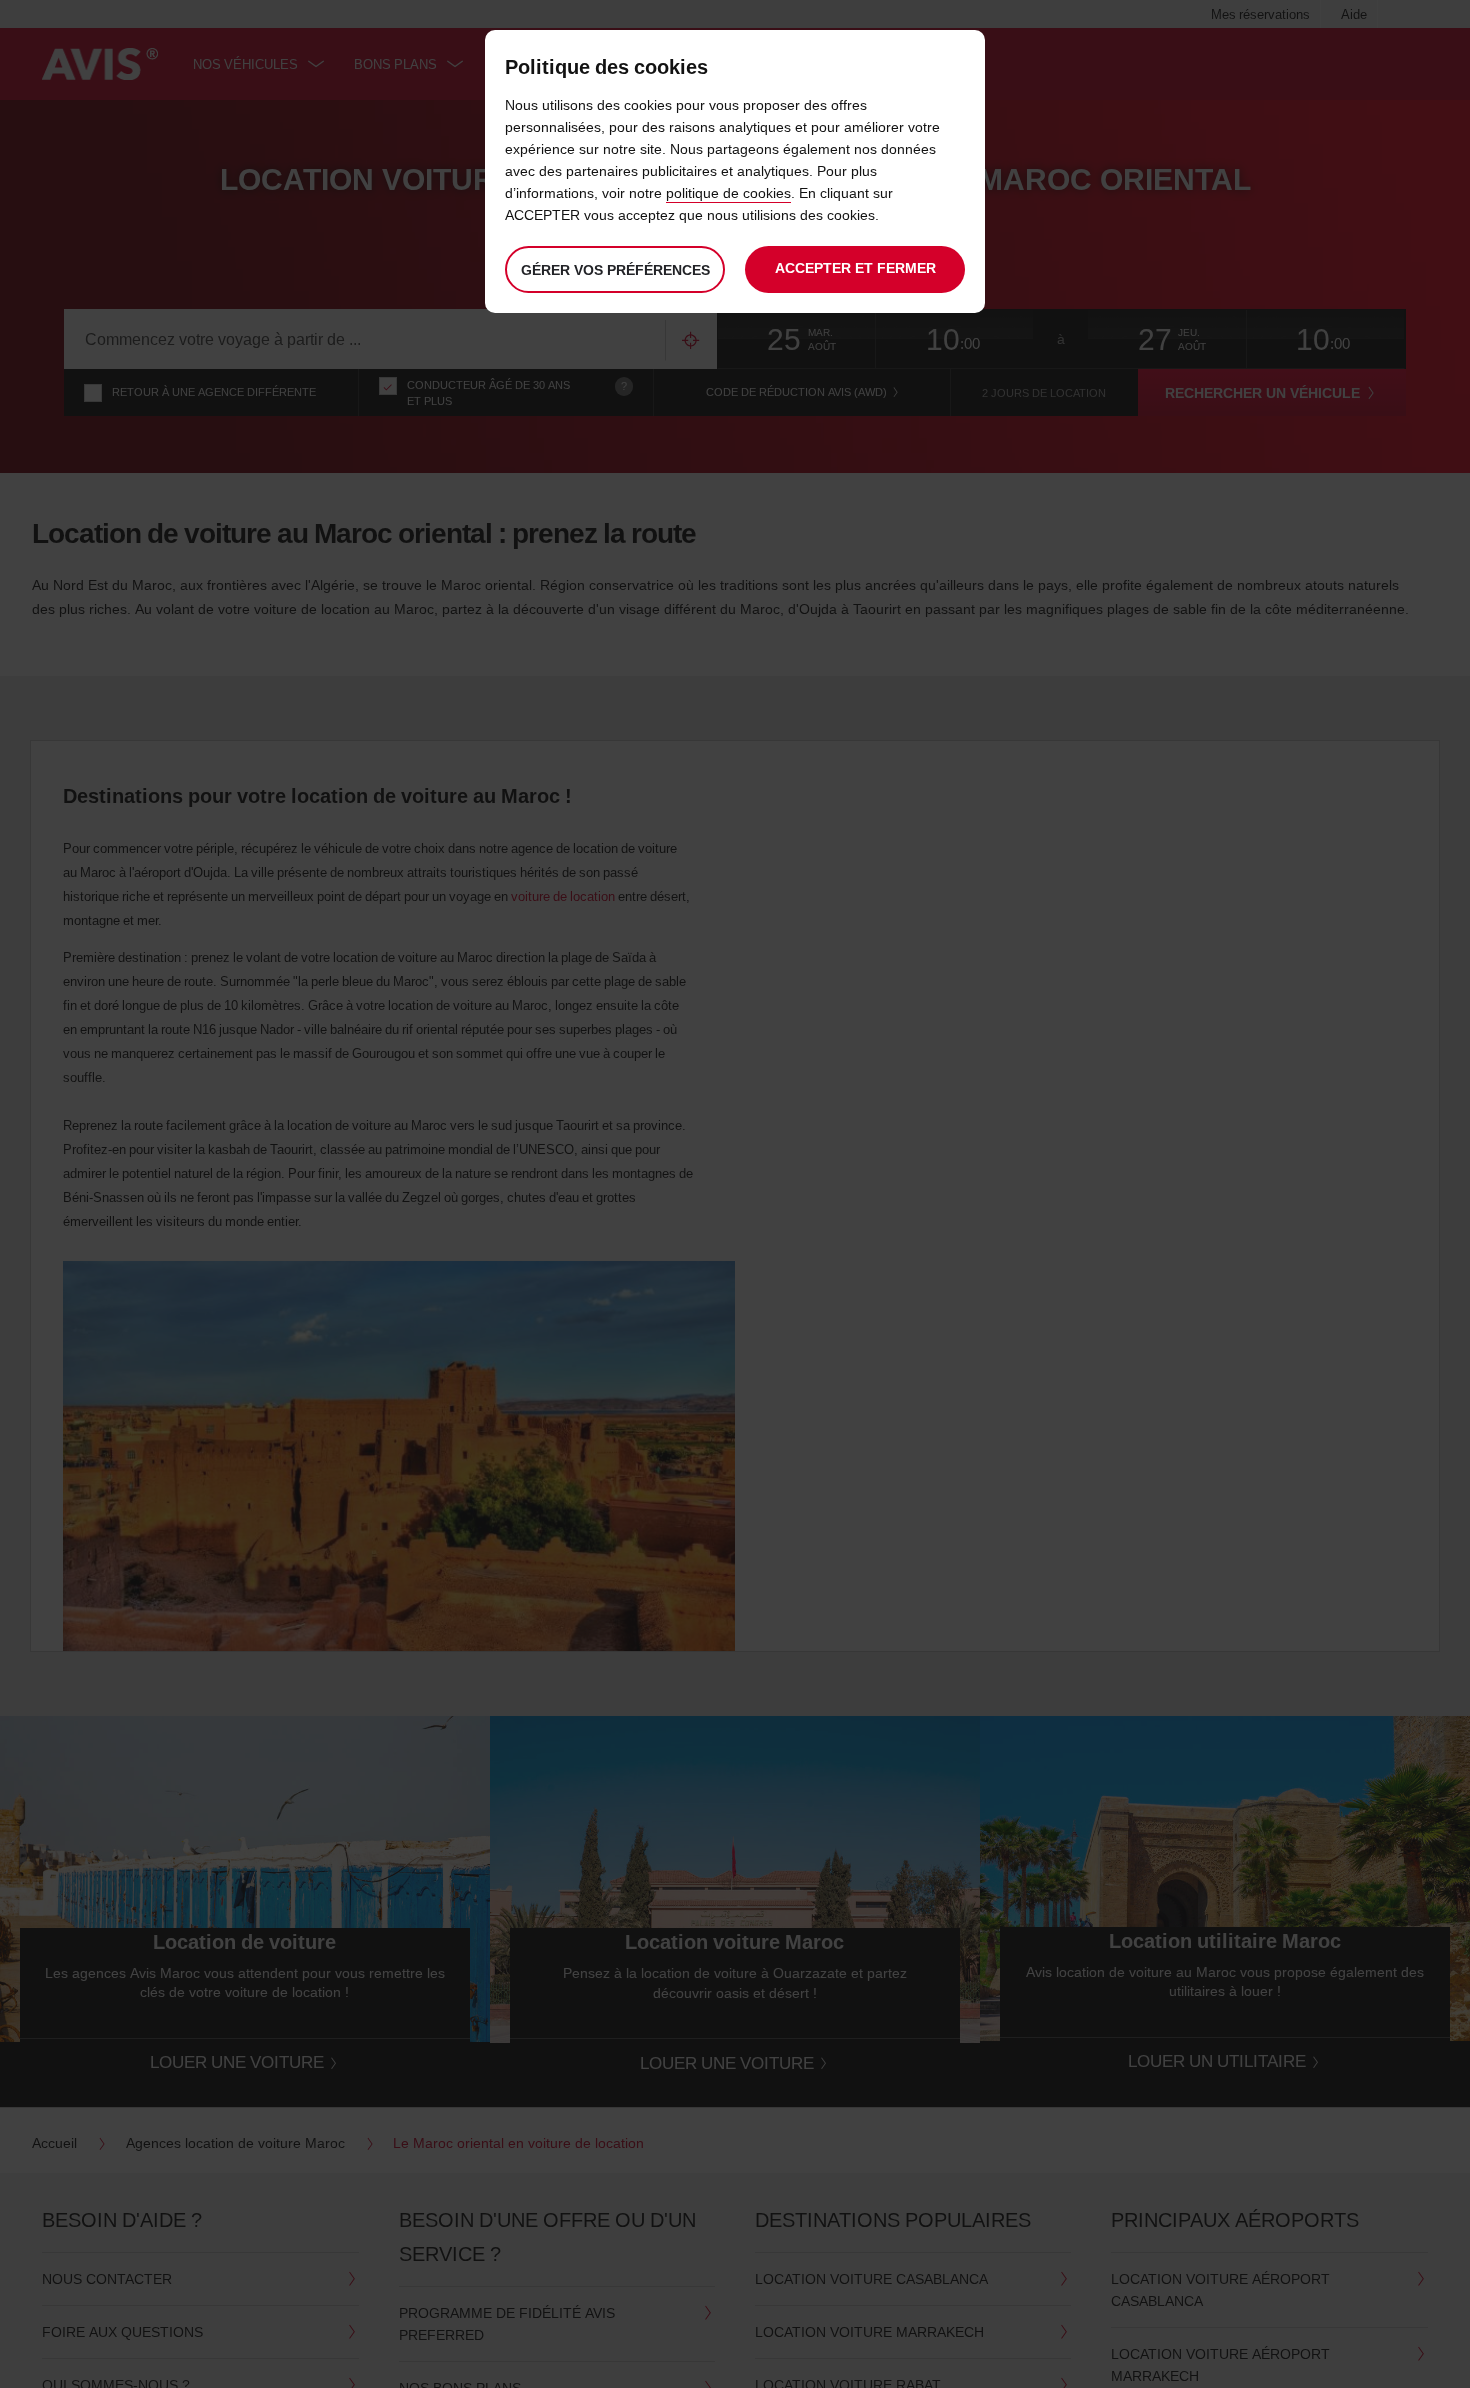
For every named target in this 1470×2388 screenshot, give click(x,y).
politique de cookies (728, 192)
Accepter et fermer (855, 267)
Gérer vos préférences (615, 269)
